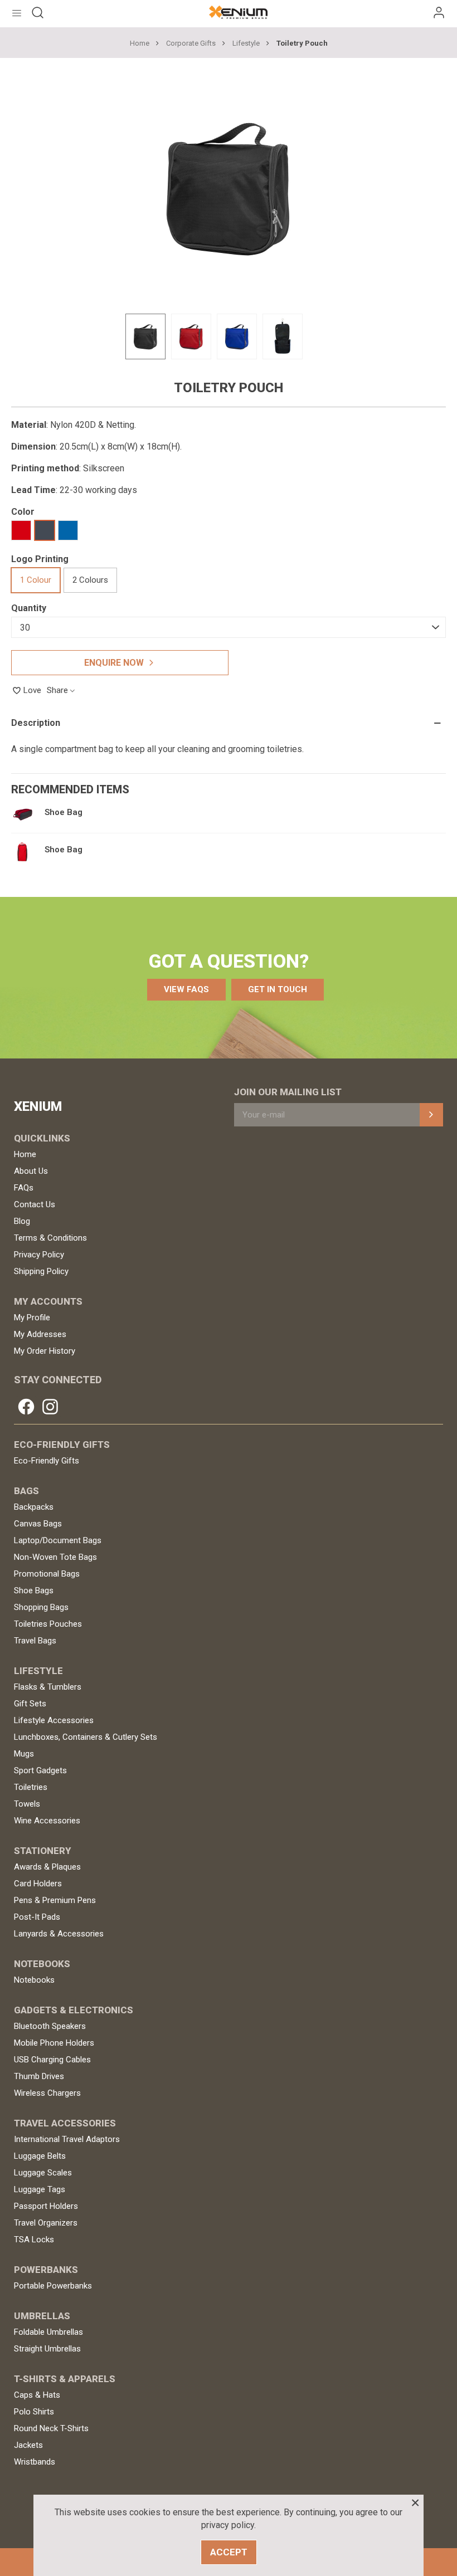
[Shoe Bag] (22, 814)
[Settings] (439, 12)
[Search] (38, 12)
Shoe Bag (64, 813)
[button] (186, 990)
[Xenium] (238, 12)
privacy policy (228, 2525)
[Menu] (17, 12)
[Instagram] (50, 1407)
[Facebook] (26, 1407)
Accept (229, 2552)
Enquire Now (114, 663)
